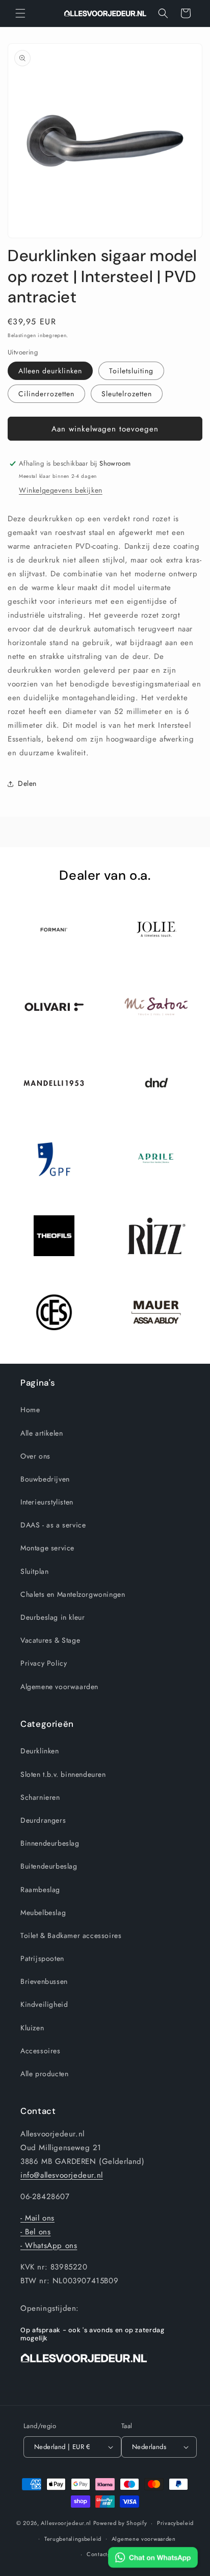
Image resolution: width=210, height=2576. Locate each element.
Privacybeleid (175, 2523)
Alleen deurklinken (50, 371)
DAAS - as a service (53, 1525)
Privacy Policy (44, 1663)
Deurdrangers (43, 1820)
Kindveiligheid (44, 2004)
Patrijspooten (42, 1958)
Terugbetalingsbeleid (73, 2539)
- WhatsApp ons (49, 2246)
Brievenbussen (44, 1981)
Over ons (35, 1456)
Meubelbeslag (43, 1912)
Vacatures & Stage (50, 1640)
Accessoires (41, 2051)
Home (30, 1410)
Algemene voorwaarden (59, 1687)
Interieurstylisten (47, 1502)
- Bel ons (35, 2232)
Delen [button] (27, 783)
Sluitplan (34, 1571)
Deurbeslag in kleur (52, 1617)
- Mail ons (37, 2218)
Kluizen (32, 2028)
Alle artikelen (42, 1433)
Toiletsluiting (131, 371)
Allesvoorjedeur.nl (66, 2523)
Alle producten (44, 2074)
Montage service (47, 1548)
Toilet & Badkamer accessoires (71, 1935)
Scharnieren (40, 1797)
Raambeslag (40, 1890)
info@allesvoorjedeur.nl (62, 2175)
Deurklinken (40, 1751)
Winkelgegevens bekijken (61, 490)
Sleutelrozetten (127, 394)
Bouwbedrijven (45, 1479)
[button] (20, 13)
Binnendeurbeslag (50, 1843)
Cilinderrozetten (46, 394)
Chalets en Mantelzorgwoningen (73, 1594)
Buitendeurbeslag (49, 1866)
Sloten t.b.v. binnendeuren (63, 1774)
